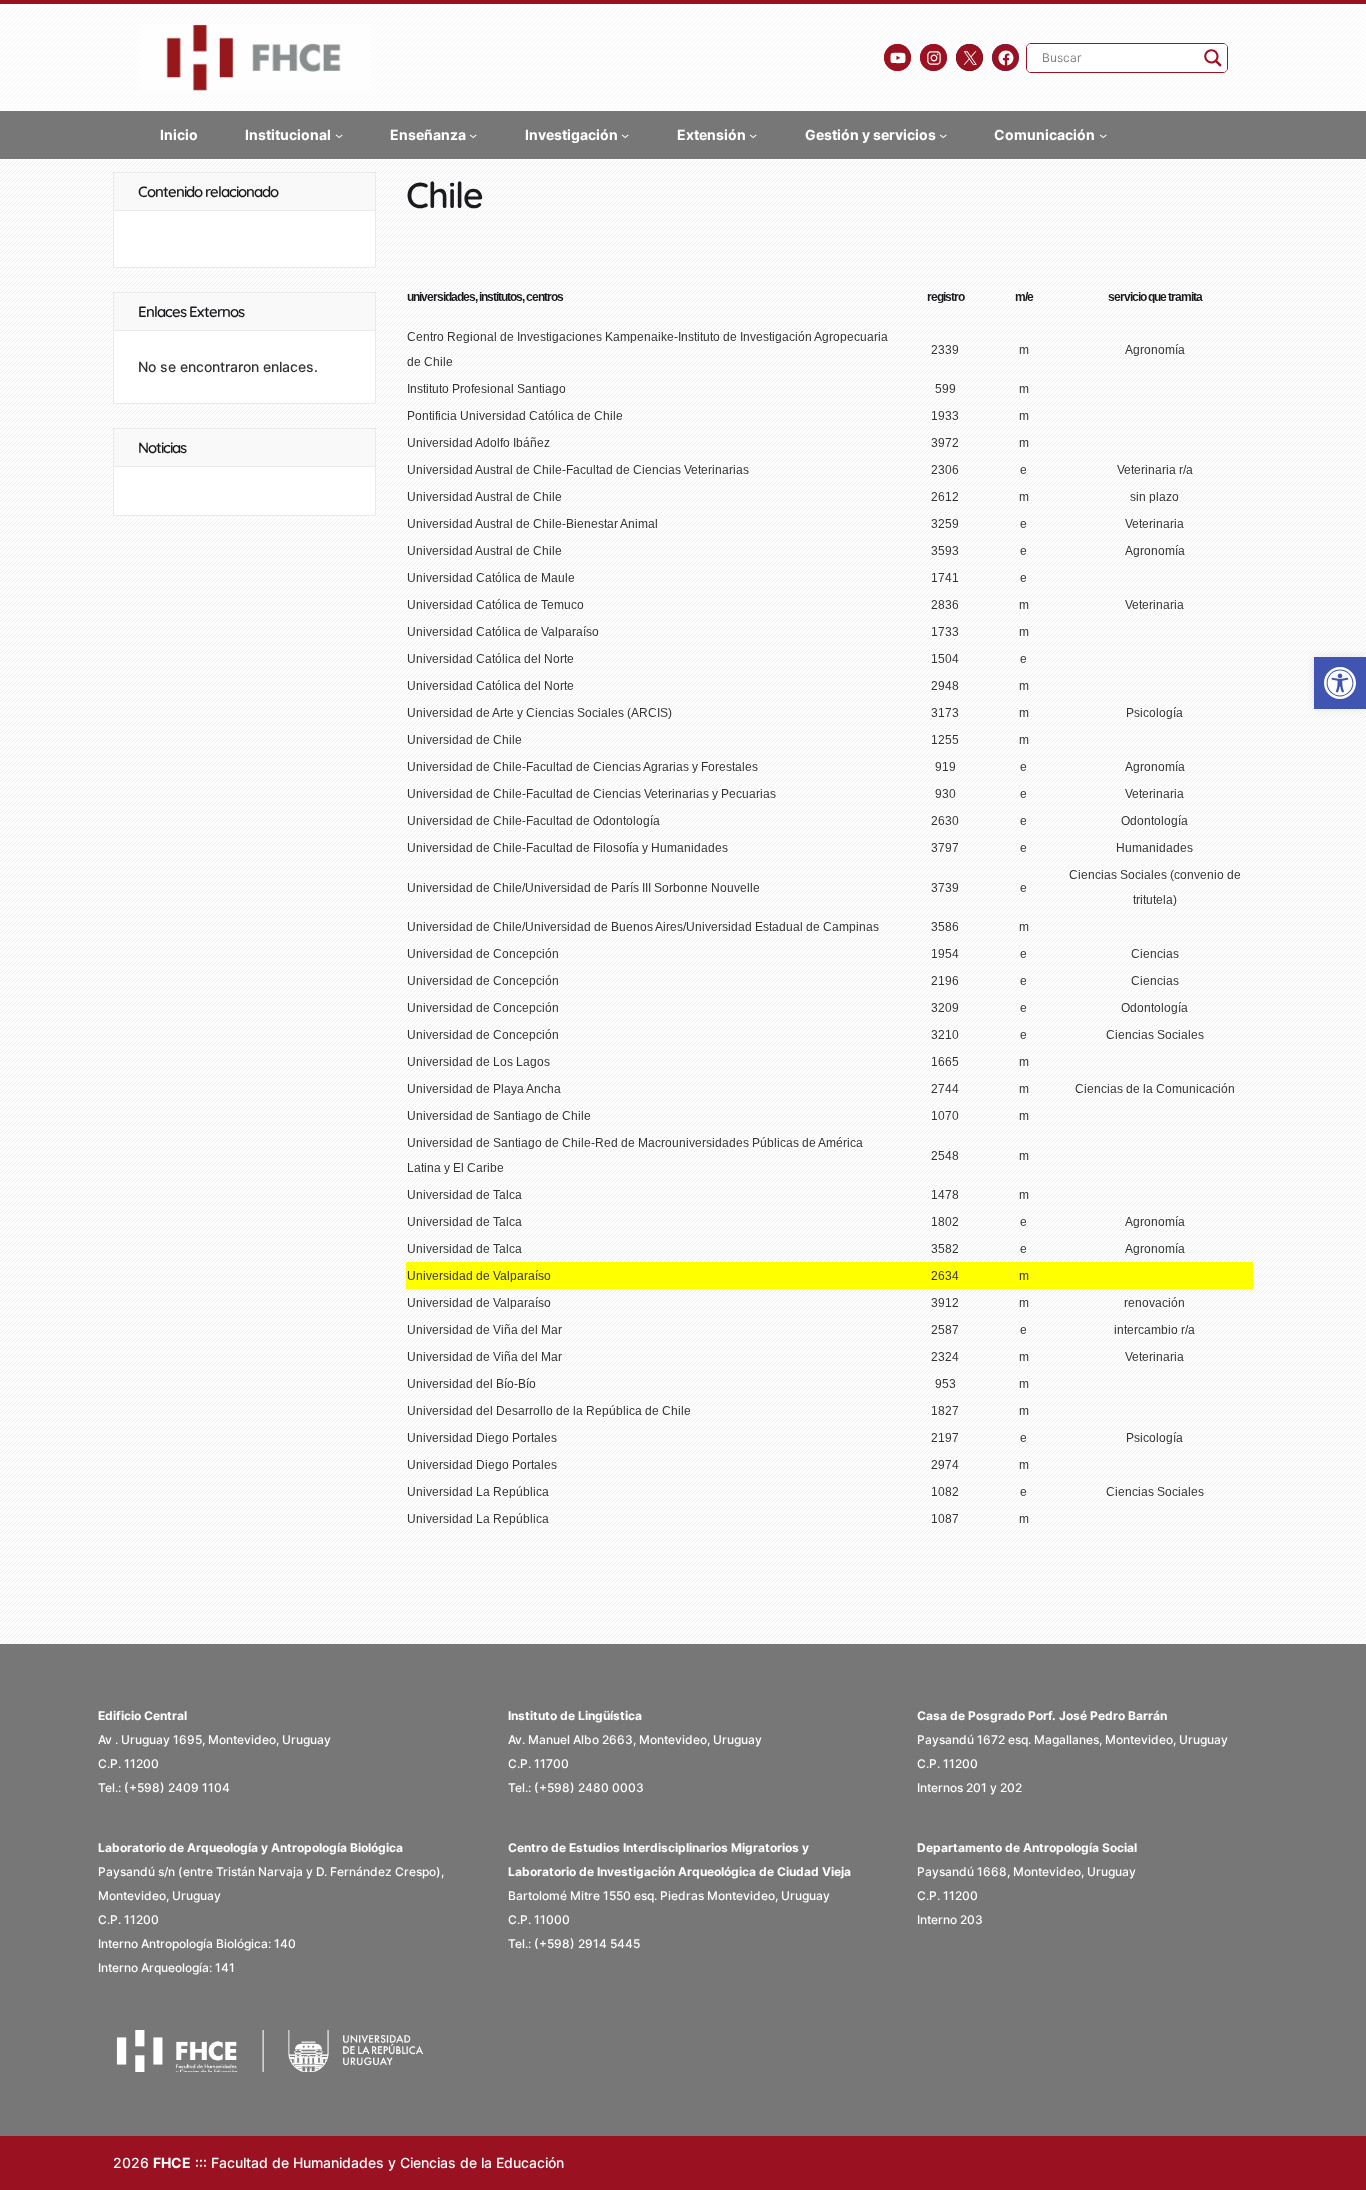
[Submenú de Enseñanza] (473, 135)
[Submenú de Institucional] (339, 135)
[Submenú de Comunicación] (1103, 135)
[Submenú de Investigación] (625, 135)
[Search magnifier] (1213, 58)
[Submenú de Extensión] (753, 135)
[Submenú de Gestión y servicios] (943, 135)
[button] (1340, 683)
